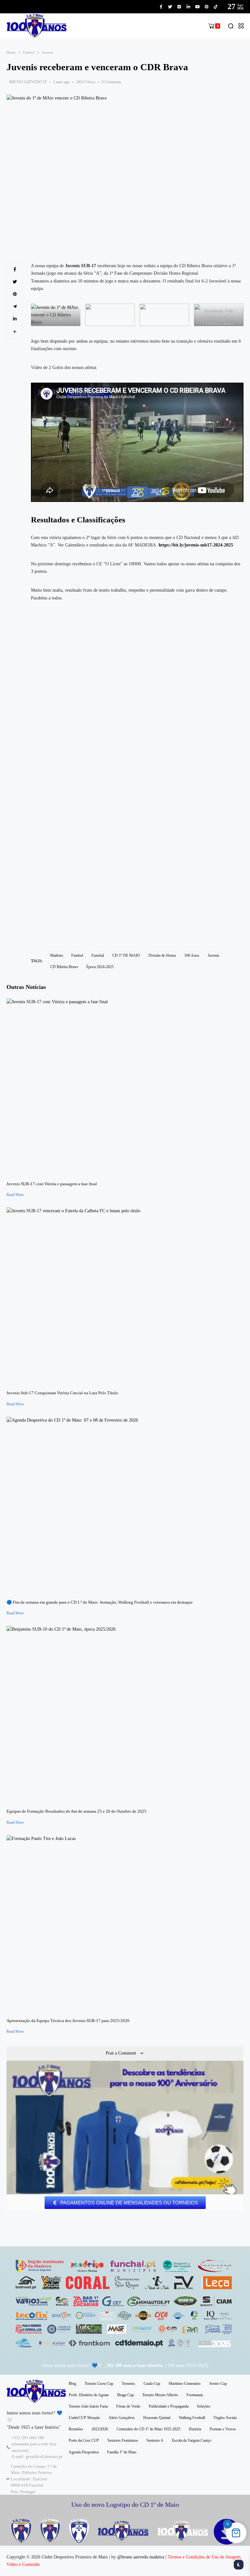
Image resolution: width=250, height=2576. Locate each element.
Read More (15, 1195)
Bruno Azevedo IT (28, 82)
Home (11, 52)
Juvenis (48, 52)
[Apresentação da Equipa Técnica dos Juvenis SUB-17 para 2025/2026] (125, 1924)
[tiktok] (216, 7)
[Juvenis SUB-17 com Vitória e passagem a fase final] (125, 1087)
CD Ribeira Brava (64, 967)
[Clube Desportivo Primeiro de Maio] (37, 26)
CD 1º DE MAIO (126, 955)
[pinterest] (207, 7)
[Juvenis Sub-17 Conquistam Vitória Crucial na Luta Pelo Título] (125, 1296)
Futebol (29, 52)
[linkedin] (188, 7)
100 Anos (192, 955)
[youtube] (197, 7)
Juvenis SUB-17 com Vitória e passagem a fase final (52, 1184)
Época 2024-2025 (100, 967)
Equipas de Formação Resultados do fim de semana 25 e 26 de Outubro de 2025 (76, 1811)
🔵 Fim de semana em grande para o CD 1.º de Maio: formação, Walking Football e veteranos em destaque (100, 1602)
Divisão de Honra (162, 955)
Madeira (56, 955)
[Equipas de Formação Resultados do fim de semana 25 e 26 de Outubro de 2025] (125, 1715)
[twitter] (170, 7)
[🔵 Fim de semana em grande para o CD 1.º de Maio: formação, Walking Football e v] (125, 1505)
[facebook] (161, 7)
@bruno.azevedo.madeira (141, 2557)
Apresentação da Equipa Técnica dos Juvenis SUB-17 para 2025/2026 (68, 2021)
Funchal (98, 955)
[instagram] (179, 7)
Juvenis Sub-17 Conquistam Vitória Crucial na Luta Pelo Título (62, 1393)
